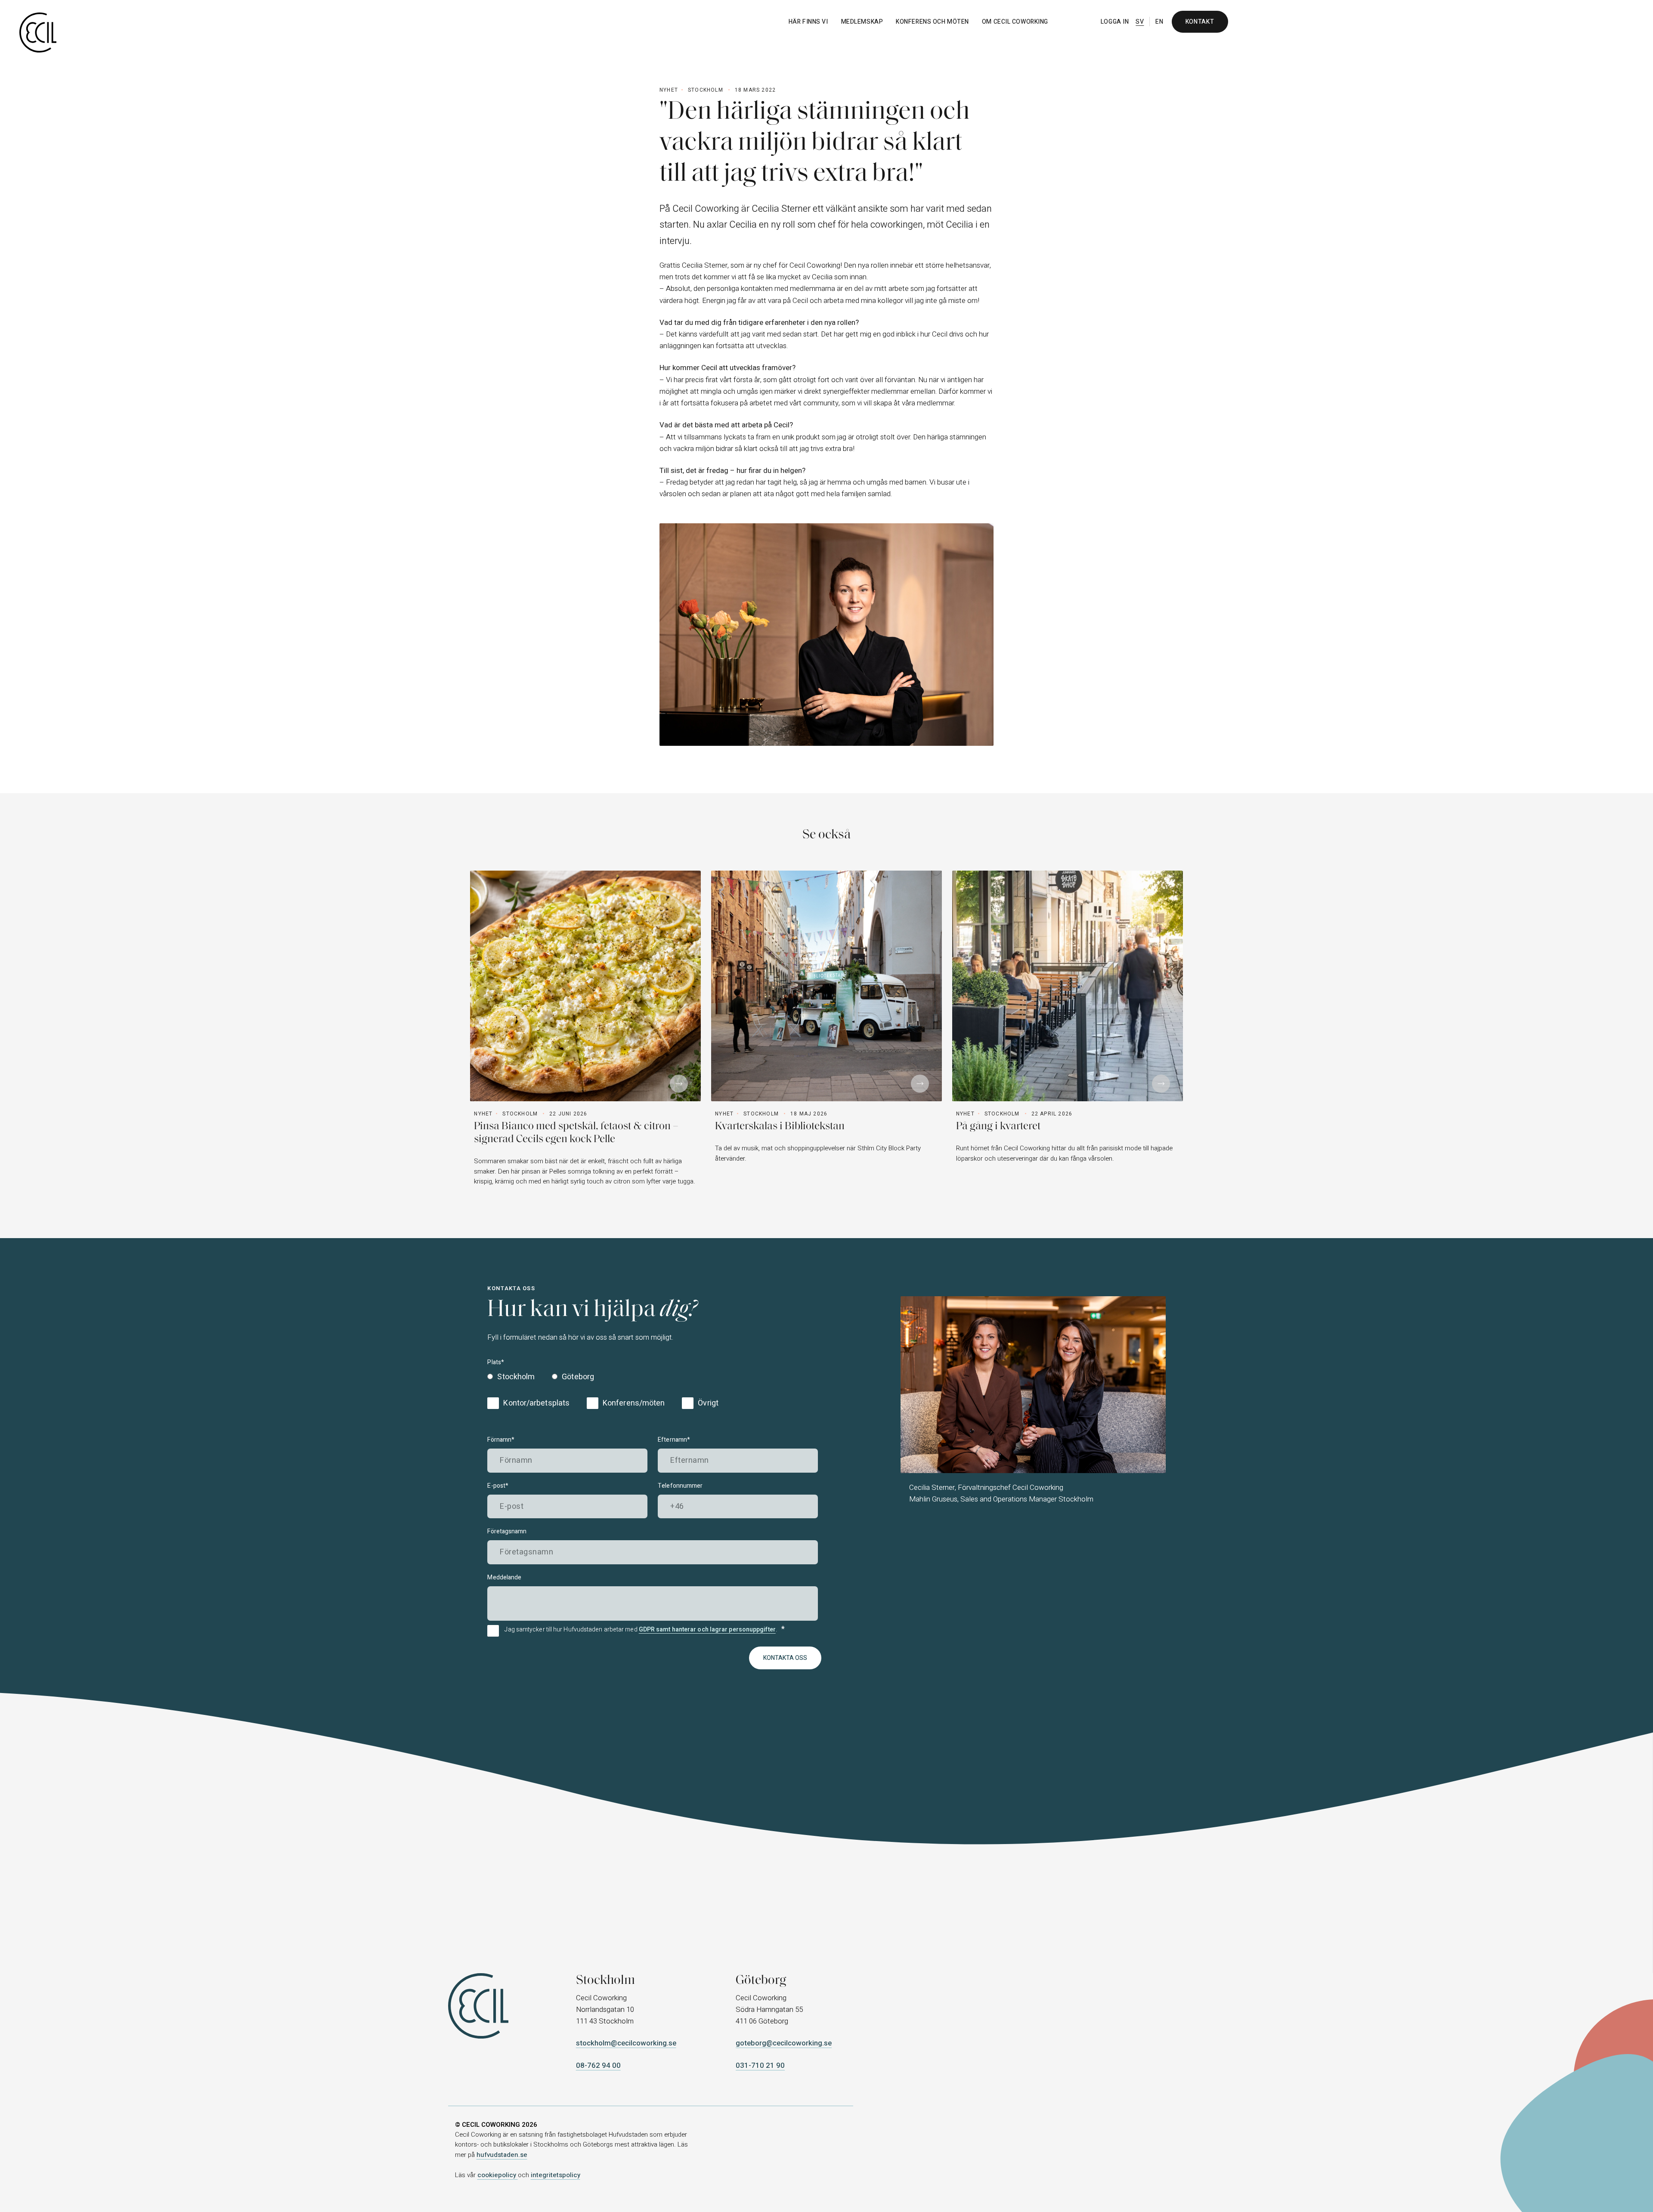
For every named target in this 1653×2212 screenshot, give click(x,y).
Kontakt (1200, 22)
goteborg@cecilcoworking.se (784, 2043)
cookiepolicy (498, 2175)
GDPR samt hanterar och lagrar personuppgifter (707, 1630)
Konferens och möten (932, 22)
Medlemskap (862, 22)
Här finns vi (808, 22)
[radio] (513, 1378)
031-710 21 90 (760, 2065)
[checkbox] (543, 1378)
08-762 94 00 (598, 2065)
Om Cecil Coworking (1015, 22)
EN (1159, 22)
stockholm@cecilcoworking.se (626, 2043)
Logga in (1115, 22)
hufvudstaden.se (502, 2155)
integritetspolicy (556, 2175)
